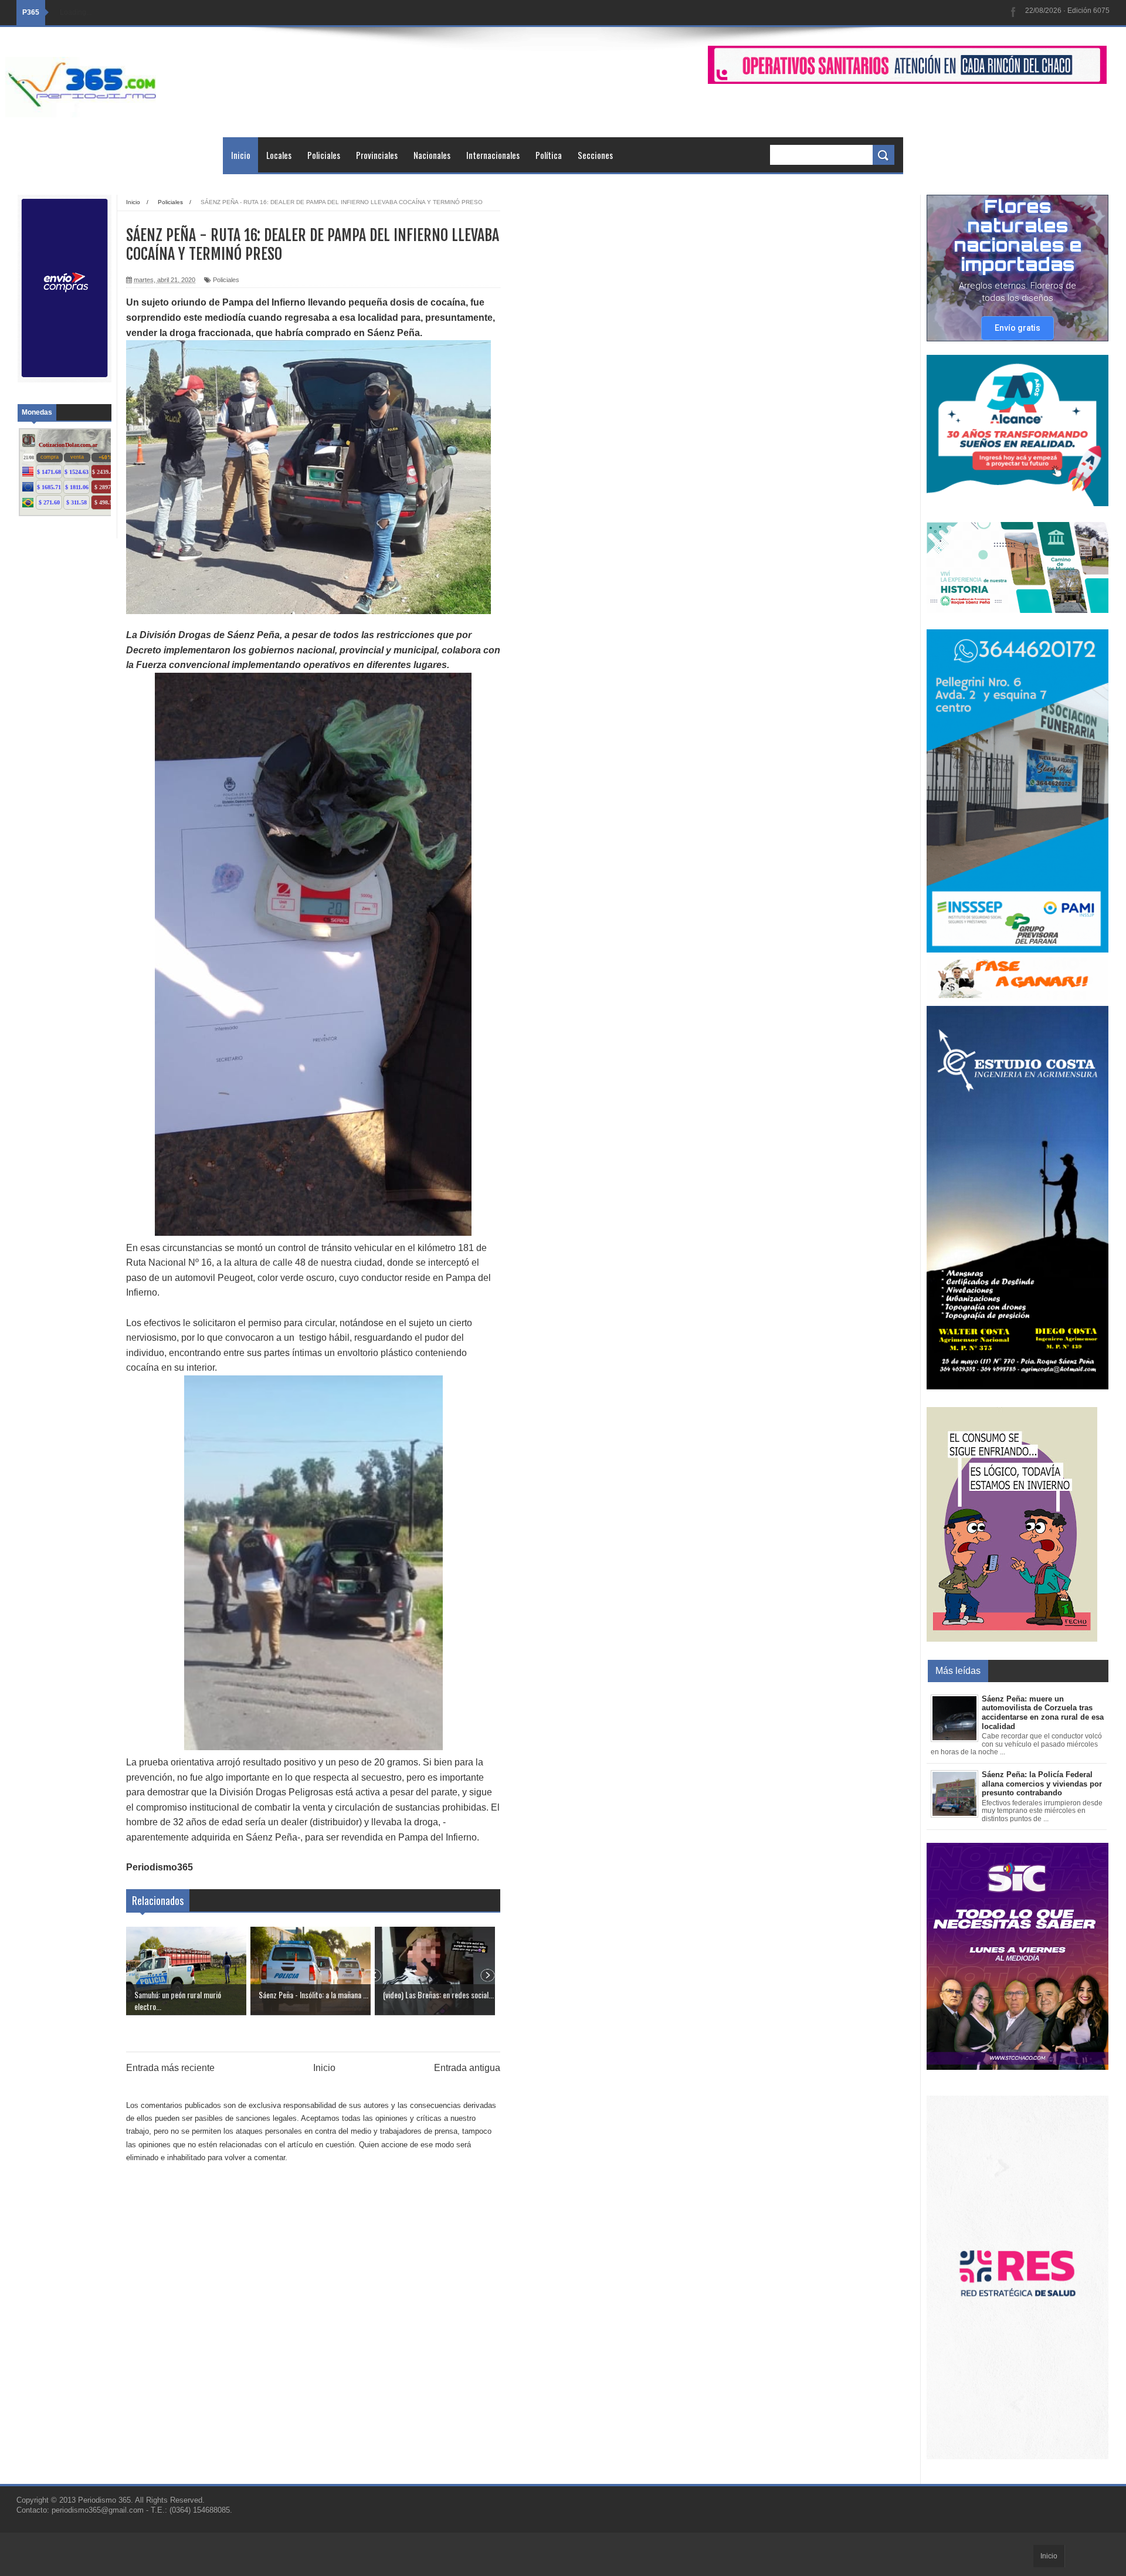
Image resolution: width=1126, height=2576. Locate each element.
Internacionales (493, 155)
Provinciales (377, 155)
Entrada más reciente (170, 2068)
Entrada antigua (467, 2068)
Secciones (595, 155)
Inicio (241, 155)
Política (549, 155)
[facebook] (1013, 13)
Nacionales (432, 155)
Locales (279, 155)
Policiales (324, 155)
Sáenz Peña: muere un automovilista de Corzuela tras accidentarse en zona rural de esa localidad (1043, 1713)
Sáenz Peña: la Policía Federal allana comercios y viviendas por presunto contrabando (1042, 1784)
